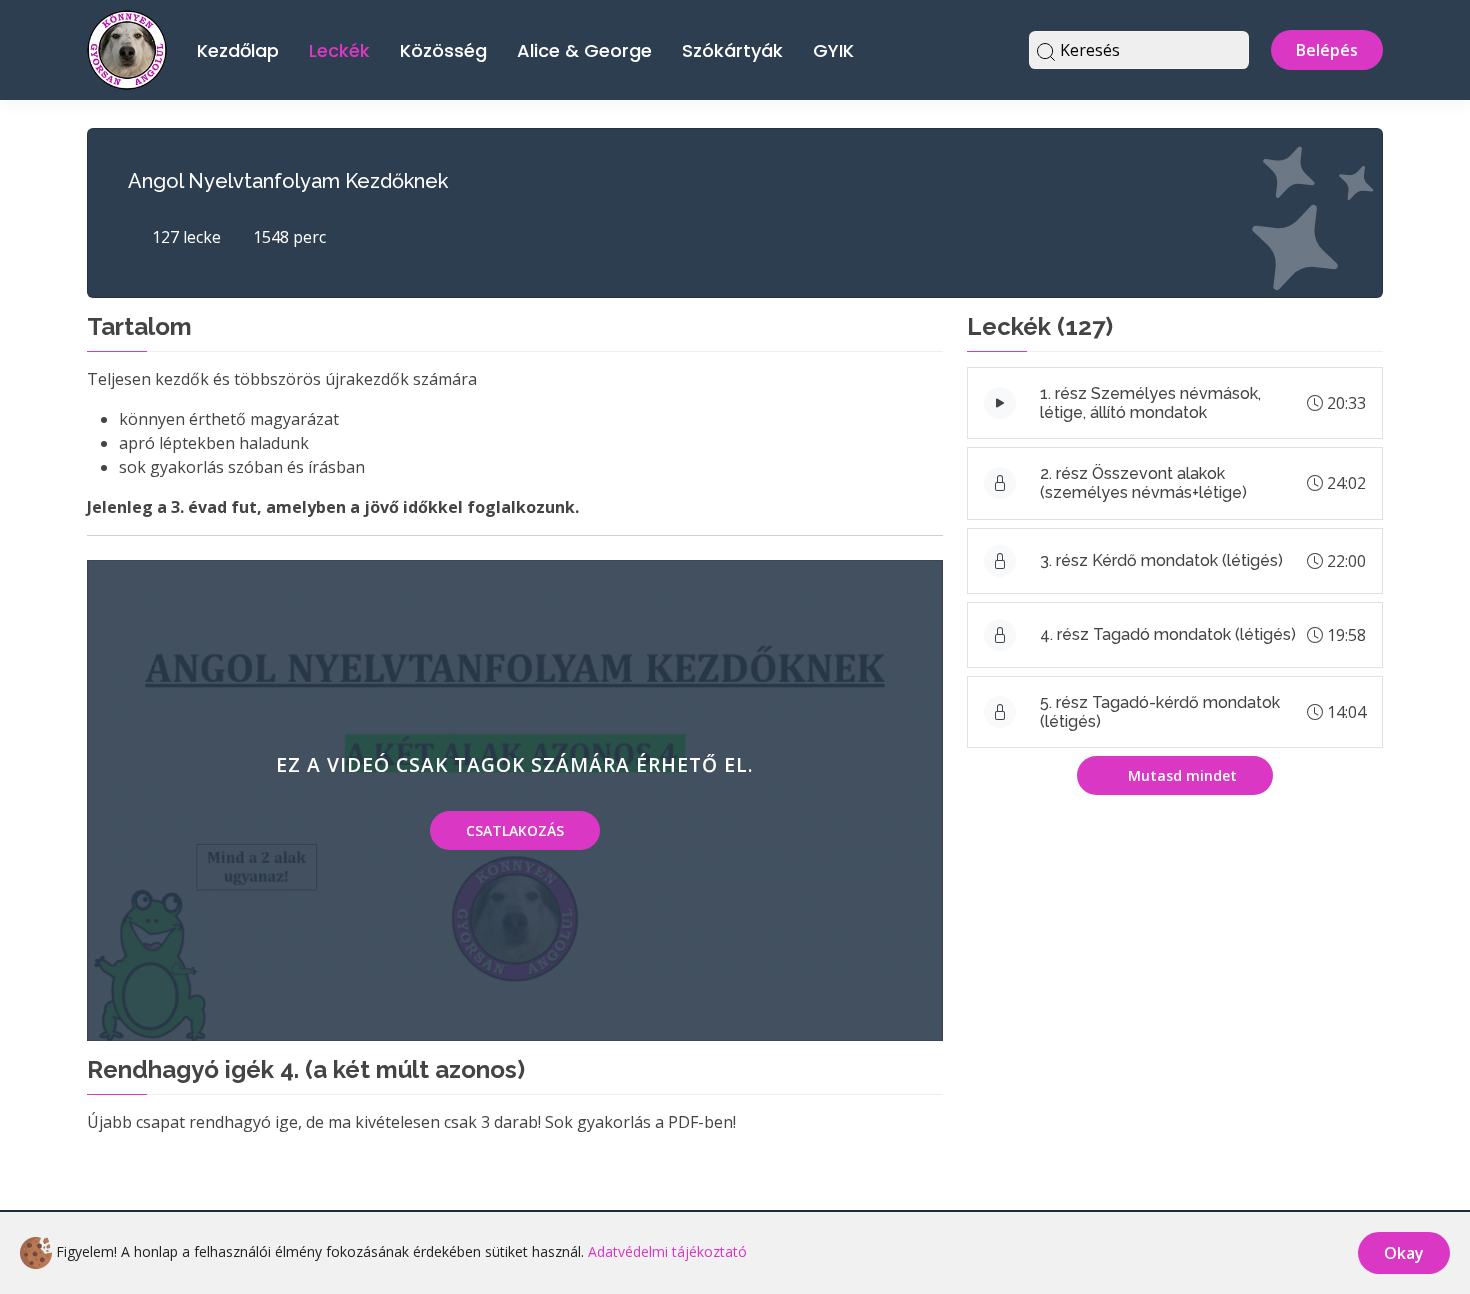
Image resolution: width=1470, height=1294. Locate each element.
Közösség (443, 50)
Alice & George (584, 50)
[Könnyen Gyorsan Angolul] (127, 47)
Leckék (339, 50)
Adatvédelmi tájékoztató (667, 1251)
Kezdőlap (238, 50)
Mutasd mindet (1180, 775)
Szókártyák (732, 50)
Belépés (1327, 50)
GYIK (833, 50)
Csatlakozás (515, 830)
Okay (1404, 1253)
